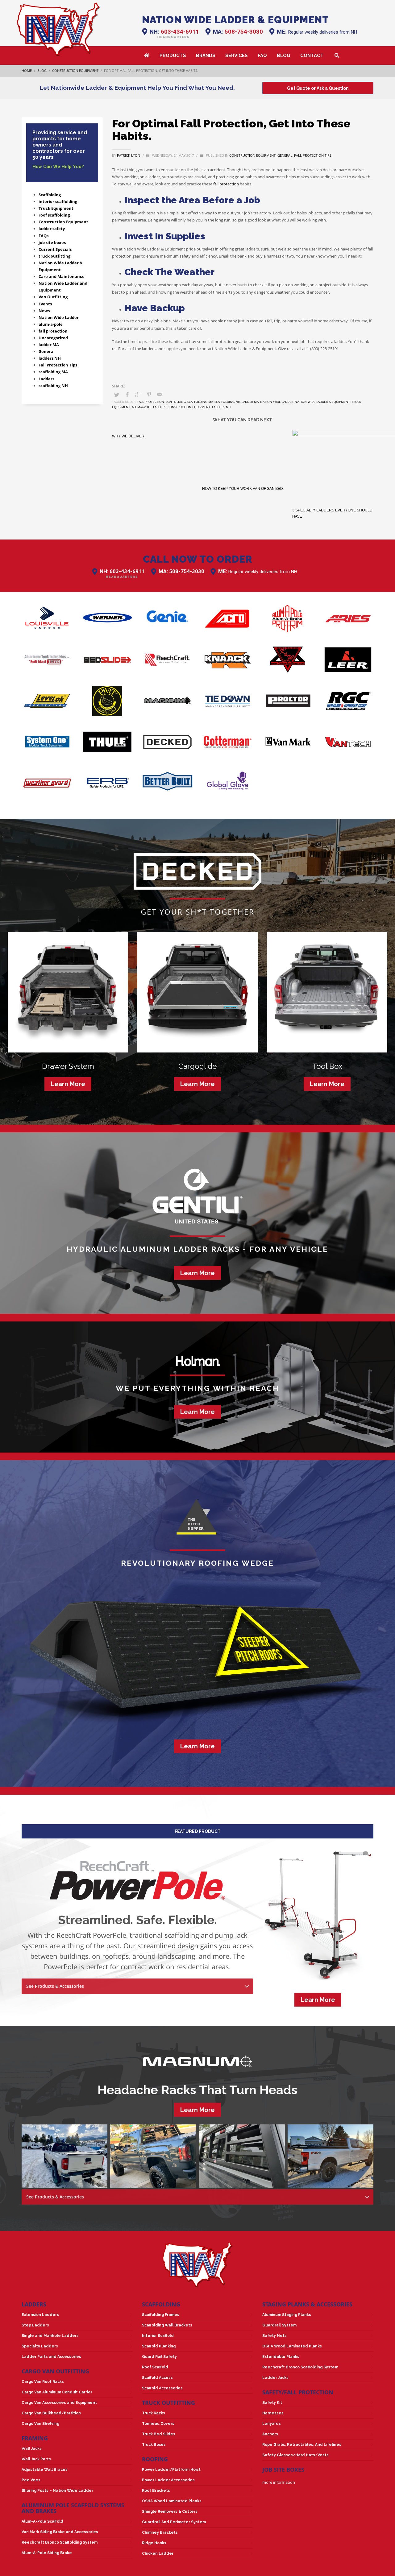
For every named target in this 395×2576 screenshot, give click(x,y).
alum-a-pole (142, 407)
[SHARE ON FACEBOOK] (127, 394)
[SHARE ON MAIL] (160, 394)
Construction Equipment (252, 155)
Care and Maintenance (62, 276)
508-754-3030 (244, 32)
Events (45, 304)
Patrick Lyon (129, 155)
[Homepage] (58, 29)
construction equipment (189, 407)
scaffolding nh (227, 402)
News (44, 311)
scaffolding (176, 402)
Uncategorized (53, 338)
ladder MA (49, 345)
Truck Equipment (56, 208)
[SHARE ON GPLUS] (138, 394)
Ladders (46, 379)
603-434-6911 (180, 32)
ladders (160, 407)
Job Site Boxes (283, 2470)
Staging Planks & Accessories (307, 2304)
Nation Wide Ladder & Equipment (322, 402)
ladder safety (52, 229)
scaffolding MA (53, 372)
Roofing (155, 2459)
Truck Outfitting (168, 2403)
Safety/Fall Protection (298, 2392)
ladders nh (221, 407)
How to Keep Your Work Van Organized (243, 510)
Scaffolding (50, 195)
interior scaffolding (58, 201)
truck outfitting (54, 256)
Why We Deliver (128, 436)
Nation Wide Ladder (277, 402)
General (285, 155)
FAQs (44, 236)
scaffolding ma (200, 402)
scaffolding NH (53, 386)
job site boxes (52, 242)
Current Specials (55, 249)
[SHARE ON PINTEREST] (149, 394)
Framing (35, 2438)
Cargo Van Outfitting (55, 2371)
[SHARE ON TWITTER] (117, 395)
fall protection (226, 184)
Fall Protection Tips (313, 155)
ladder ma (250, 402)
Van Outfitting (53, 297)
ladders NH (50, 358)
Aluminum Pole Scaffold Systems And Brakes (73, 2508)
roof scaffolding (54, 215)
